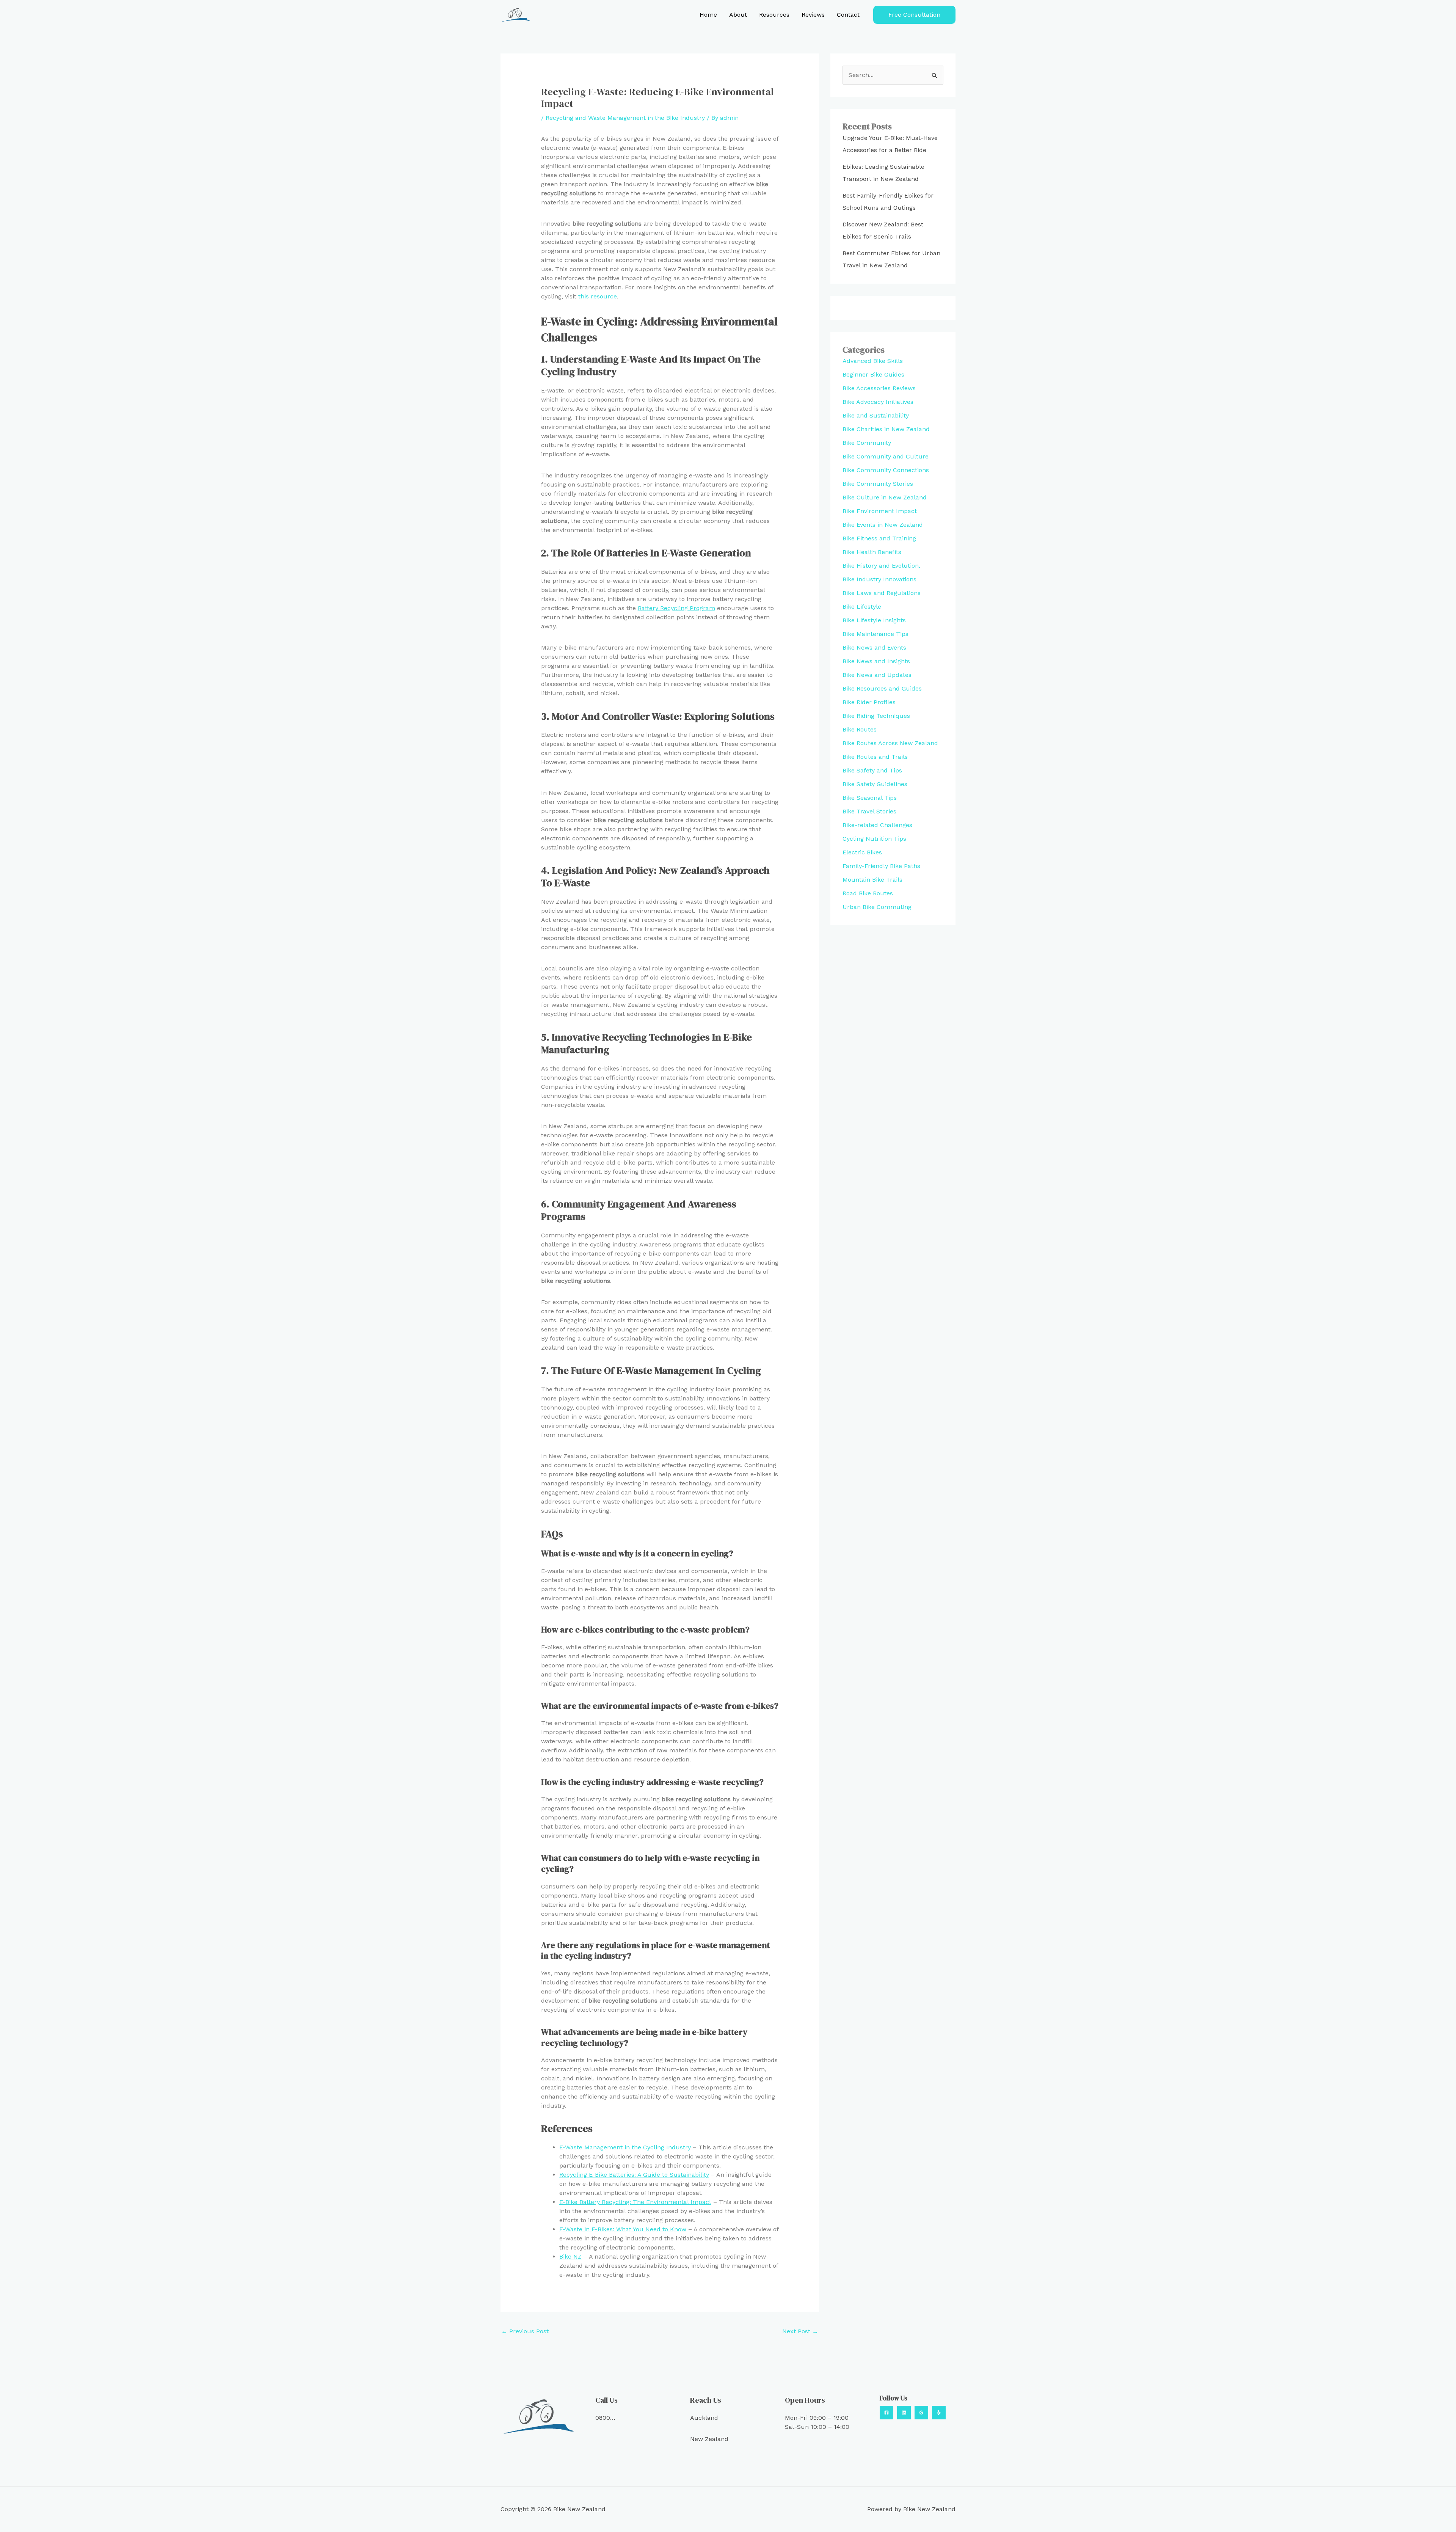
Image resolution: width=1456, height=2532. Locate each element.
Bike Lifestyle (862, 607)
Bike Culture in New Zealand (885, 497)
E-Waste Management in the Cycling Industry (625, 2147)
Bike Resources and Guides (882, 688)
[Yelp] (939, 2413)
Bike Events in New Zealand (883, 525)
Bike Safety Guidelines (875, 784)
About (738, 15)
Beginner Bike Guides (873, 374)
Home (708, 15)
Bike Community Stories (878, 484)
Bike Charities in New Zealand (886, 429)
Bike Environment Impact (880, 511)
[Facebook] (886, 2413)
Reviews (813, 15)
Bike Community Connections (886, 470)
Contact (848, 15)
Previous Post (525, 2331)
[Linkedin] (904, 2413)
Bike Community (867, 443)
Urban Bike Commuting (877, 907)
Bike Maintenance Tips (875, 634)
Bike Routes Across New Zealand (890, 743)
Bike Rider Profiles (869, 702)
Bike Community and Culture (886, 456)
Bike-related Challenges (877, 825)
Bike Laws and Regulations (882, 593)
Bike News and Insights (876, 661)
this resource (598, 296)
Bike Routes (860, 729)
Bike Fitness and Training (879, 538)
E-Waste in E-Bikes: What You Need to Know (623, 2229)
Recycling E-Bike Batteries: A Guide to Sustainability (634, 2175)
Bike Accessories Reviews (879, 388)
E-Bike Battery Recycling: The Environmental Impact (635, 2202)
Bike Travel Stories (869, 811)
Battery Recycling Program (676, 608)
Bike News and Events (874, 648)
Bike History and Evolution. (881, 566)
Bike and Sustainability (876, 415)
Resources (774, 15)
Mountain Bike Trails (872, 880)
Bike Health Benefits (872, 552)
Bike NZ (570, 2257)
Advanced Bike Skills (873, 361)
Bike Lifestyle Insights (874, 620)
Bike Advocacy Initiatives (878, 402)
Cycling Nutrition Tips (874, 839)
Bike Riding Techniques (876, 716)
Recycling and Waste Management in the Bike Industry (625, 118)
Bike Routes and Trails (875, 757)
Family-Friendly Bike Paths (881, 866)
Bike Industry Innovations (879, 579)
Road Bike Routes (868, 893)
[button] (914, 15)
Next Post (800, 2331)
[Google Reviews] (921, 2413)
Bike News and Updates (877, 675)
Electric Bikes (862, 852)
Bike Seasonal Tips (870, 798)
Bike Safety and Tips (872, 770)
